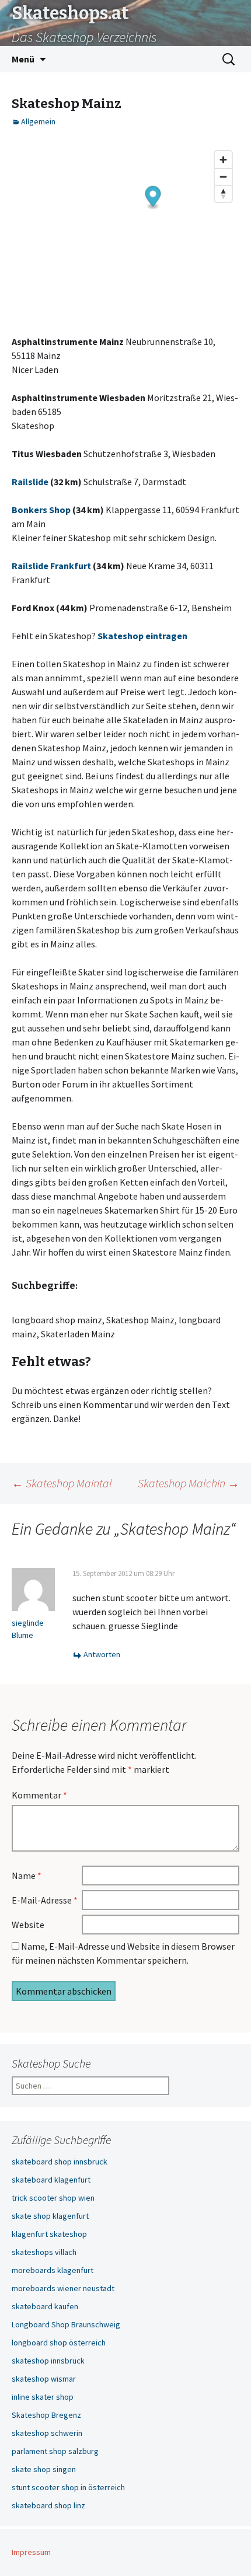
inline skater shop (43, 2397)
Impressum (31, 2552)
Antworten (102, 1654)
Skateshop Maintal (62, 1483)
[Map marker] (153, 198)
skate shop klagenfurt (50, 2216)
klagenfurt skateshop (49, 2234)
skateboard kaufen (45, 2306)
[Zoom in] (223, 160)
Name (27, 1876)
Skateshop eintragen (142, 636)
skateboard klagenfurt (51, 2180)
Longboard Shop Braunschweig (66, 2324)
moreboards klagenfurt (53, 2270)
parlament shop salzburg (55, 2451)
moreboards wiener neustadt (63, 2288)
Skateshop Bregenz (46, 2415)
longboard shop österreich (59, 2343)
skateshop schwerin (47, 2433)
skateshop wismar (44, 2379)
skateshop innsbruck (48, 2361)
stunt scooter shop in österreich (68, 2487)
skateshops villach (44, 2252)
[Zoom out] (223, 177)
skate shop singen (44, 2469)
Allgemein (38, 121)
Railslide (30, 482)
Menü (23, 59)
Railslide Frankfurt (51, 566)
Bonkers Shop (41, 510)
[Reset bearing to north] (223, 194)
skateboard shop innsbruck (60, 2162)
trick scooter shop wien (53, 2198)
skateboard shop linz (48, 2505)
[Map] (125, 233)
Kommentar (39, 1795)
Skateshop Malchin (189, 1483)
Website (28, 1925)
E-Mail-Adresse (45, 1900)
